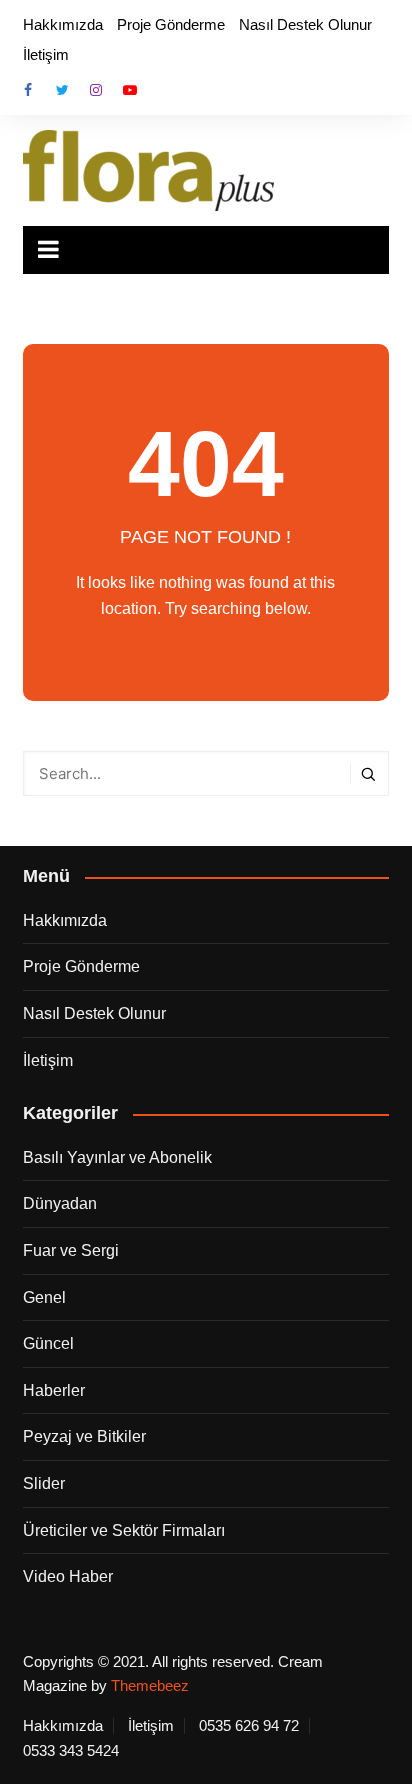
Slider (44, 1483)
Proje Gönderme (171, 24)
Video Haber (68, 1576)
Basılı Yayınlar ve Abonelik (117, 1157)
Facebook (28, 90)
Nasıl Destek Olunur (305, 24)
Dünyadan (60, 1203)
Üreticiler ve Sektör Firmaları (124, 1530)
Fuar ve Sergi (71, 1250)
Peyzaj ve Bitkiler (84, 1436)
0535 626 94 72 (249, 1726)
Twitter (62, 90)
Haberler (54, 1390)
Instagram (96, 90)
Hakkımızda (63, 24)
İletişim (46, 54)
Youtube (130, 90)
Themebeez (150, 1685)
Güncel (48, 1343)
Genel (44, 1297)
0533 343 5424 (71, 1751)
